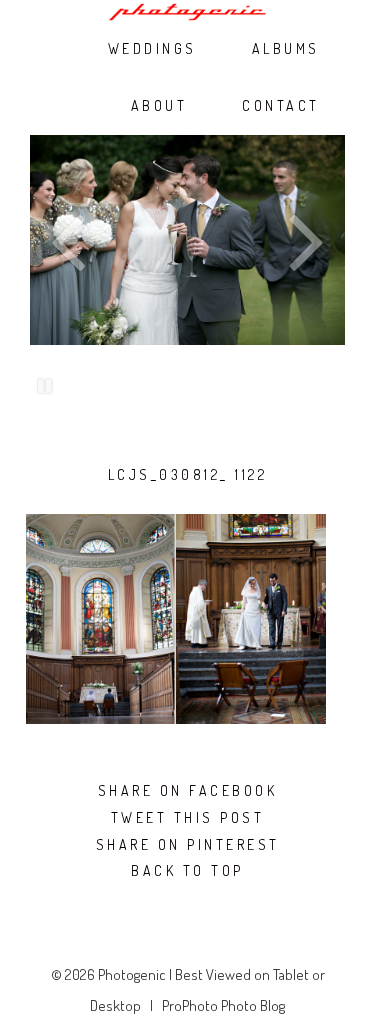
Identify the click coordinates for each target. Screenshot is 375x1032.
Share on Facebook (188, 791)
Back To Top (187, 871)
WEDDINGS (152, 49)
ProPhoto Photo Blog (223, 1005)
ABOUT (159, 106)
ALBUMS (286, 49)
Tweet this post (188, 818)
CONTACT (281, 106)
